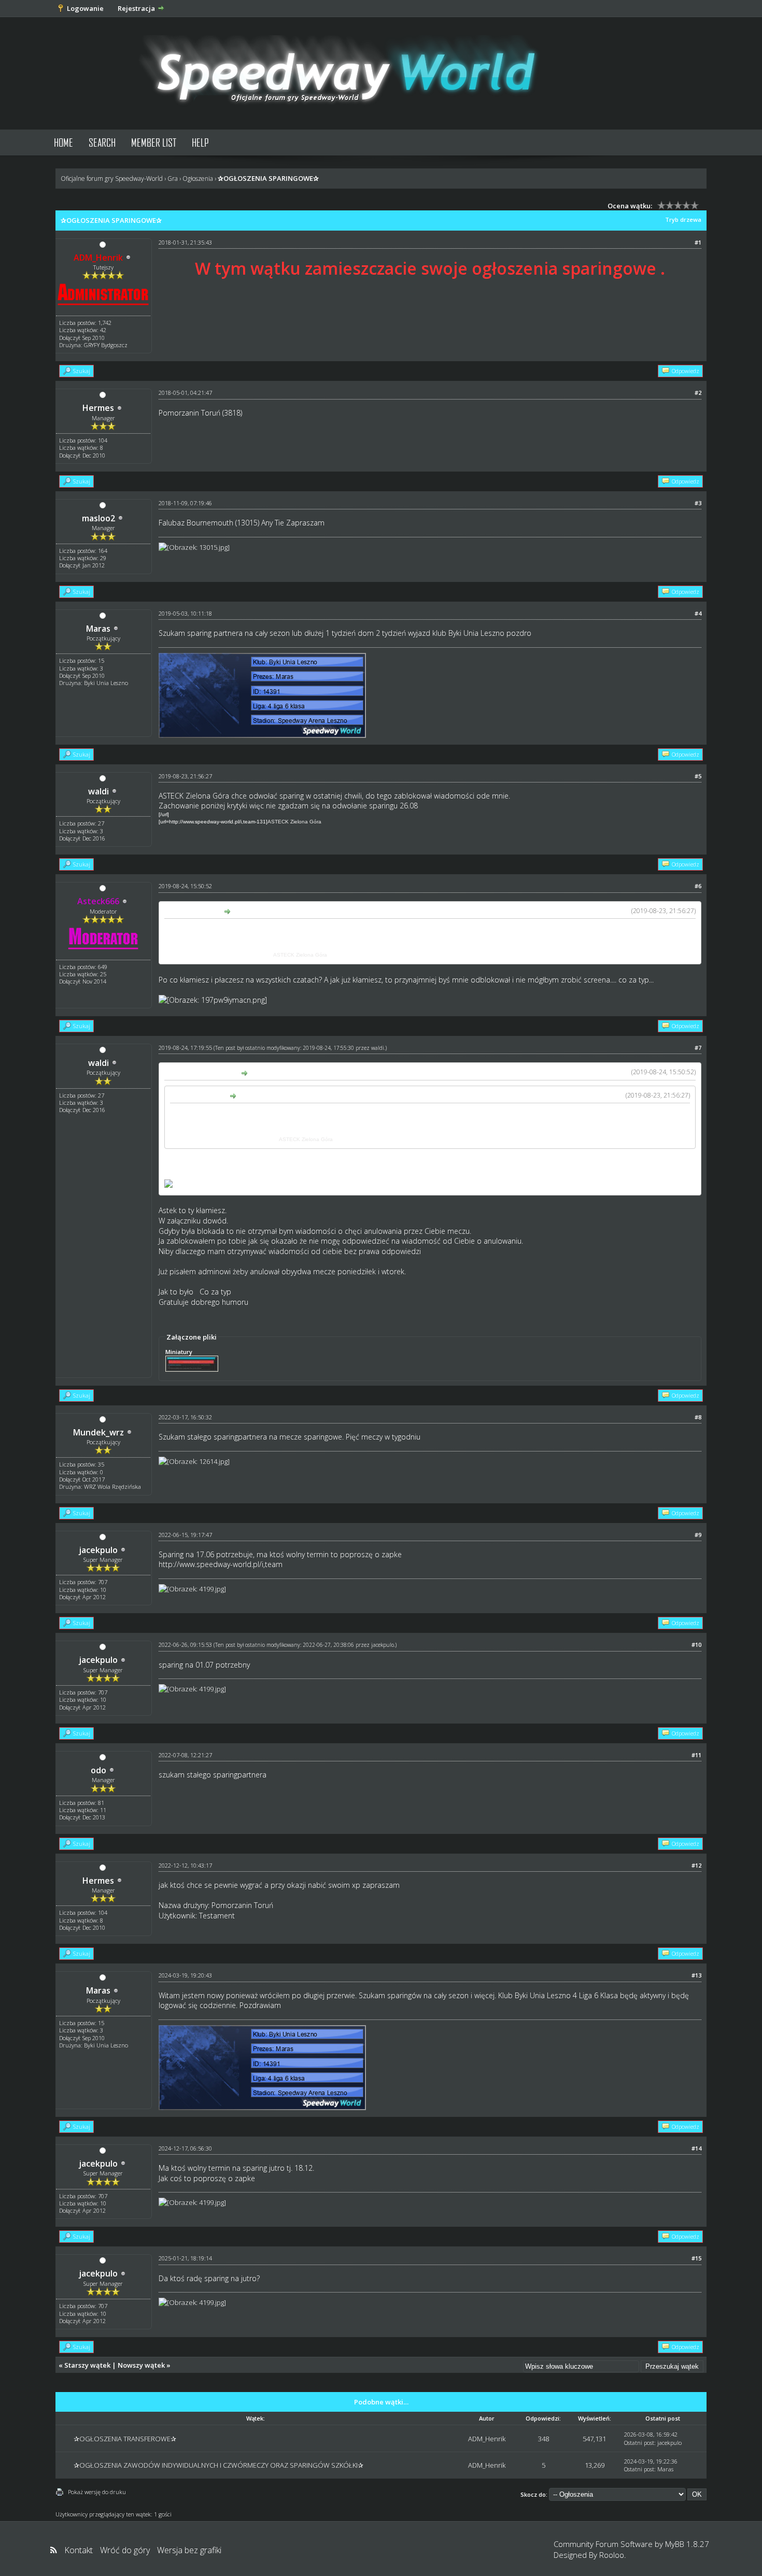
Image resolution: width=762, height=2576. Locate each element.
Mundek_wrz (98, 1432)
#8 (698, 1417)
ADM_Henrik (487, 2439)
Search (102, 142)
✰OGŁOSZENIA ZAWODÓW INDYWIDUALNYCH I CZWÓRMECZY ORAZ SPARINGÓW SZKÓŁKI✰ (218, 2465)
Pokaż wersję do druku (97, 2492)
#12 (696, 1865)
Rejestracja (136, 8)
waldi (98, 791)
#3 (698, 503)
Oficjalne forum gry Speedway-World (112, 179)
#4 (698, 613)
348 (544, 2439)
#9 (698, 1535)
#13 (696, 1975)
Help (200, 142)
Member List (154, 142)
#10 (696, 1645)
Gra (173, 179)
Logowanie (85, 8)
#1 (698, 242)
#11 (696, 1755)
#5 (698, 776)
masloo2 (98, 518)
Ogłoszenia (198, 179)
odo (98, 1770)
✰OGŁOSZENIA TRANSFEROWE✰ (125, 2439)
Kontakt (79, 2550)
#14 (696, 2148)
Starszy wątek (87, 2365)
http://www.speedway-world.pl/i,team (221, 1564)
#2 (698, 393)
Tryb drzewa (683, 219)
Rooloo (612, 2555)
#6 (698, 886)
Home (63, 142)
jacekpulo (98, 1550)
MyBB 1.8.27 (687, 2544)
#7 (698, 1048)
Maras (98, 629)
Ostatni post (639, 2443)
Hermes (98, 408)
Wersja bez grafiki (189, 2550)
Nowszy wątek (141, 2365)
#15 (696, 2258)
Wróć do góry (125, 2550)
